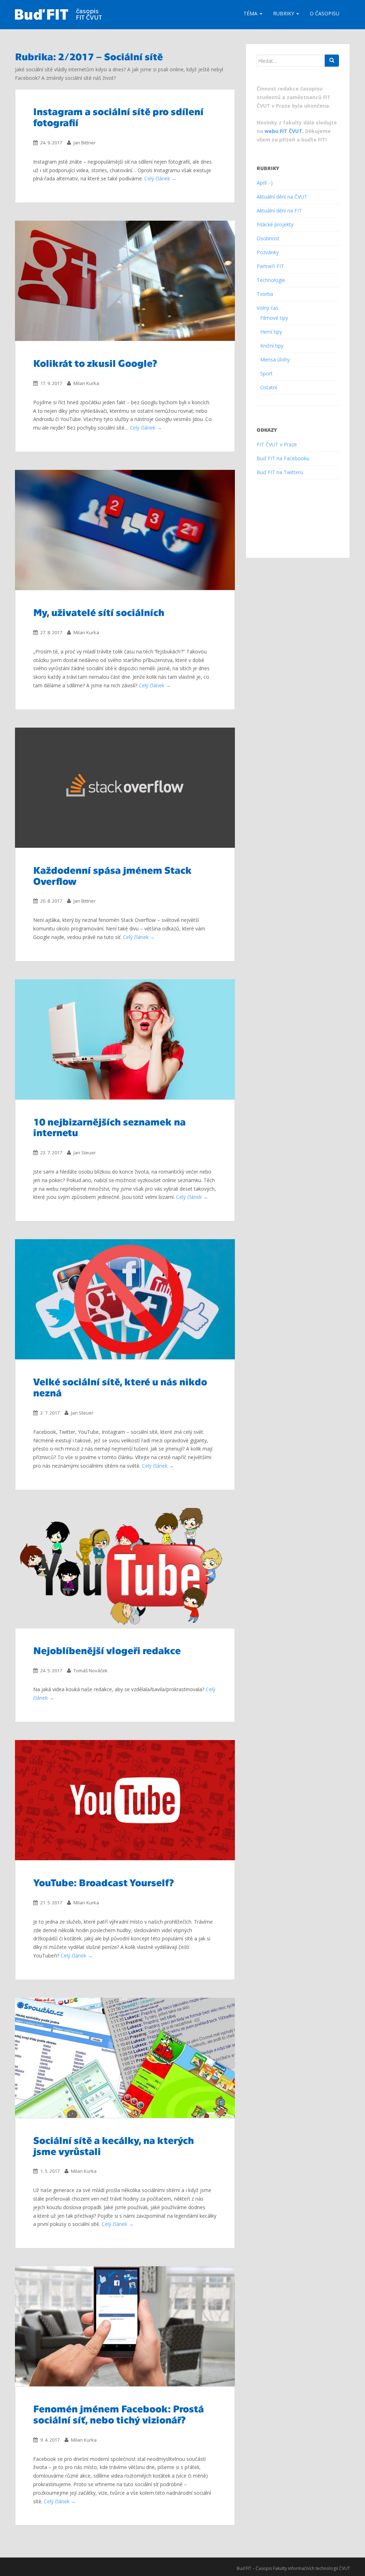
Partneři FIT (270, 266)
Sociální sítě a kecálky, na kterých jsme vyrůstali (114, 2145)
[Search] (332, 61)
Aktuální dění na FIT (279, 211)
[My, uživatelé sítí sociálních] (125, 530)
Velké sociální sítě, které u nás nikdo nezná (120, 1387)
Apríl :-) (265, 183)
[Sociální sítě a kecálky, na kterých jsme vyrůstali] (125, 2058)
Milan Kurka (86, 383)
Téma (251, 13)
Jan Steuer (85, 1153)
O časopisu (325, 13)
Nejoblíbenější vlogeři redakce (107, 1650)
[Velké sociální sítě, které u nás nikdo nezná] (125, 1299)
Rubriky (284, 13)
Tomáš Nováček (91, 1671)
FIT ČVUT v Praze (277, 444)
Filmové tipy (274, 318)
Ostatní (269, 387)
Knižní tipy (272, 346)
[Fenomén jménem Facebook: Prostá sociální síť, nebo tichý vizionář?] (125, 2326)
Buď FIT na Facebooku (283, 458)
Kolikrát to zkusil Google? (95, 363)
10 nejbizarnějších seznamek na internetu (109, 1127)
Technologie (271, 280)
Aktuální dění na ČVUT (282, 197)
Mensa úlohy (275, 360)
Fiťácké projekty (275, 224)
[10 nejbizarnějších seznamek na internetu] (125, 1039)
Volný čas (268, 308)
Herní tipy (271, 332)
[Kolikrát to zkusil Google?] (125, 281)
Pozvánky (268, 252)
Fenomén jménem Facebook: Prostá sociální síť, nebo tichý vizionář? (119, 2414)
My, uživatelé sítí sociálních (99, 612)
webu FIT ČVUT (283, 131)
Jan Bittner (84, 143)
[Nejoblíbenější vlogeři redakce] (125, 1568)
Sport (266, 373)
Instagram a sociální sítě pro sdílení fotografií (118, 116)
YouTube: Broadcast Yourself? (104, 1882)
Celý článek (157, 178)
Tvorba (265, 294)
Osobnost (268, 238)
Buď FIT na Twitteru (280, 472)
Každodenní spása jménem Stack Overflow (112, 875)
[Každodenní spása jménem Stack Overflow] (125, 788)
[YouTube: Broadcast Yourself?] (125, 1800)
